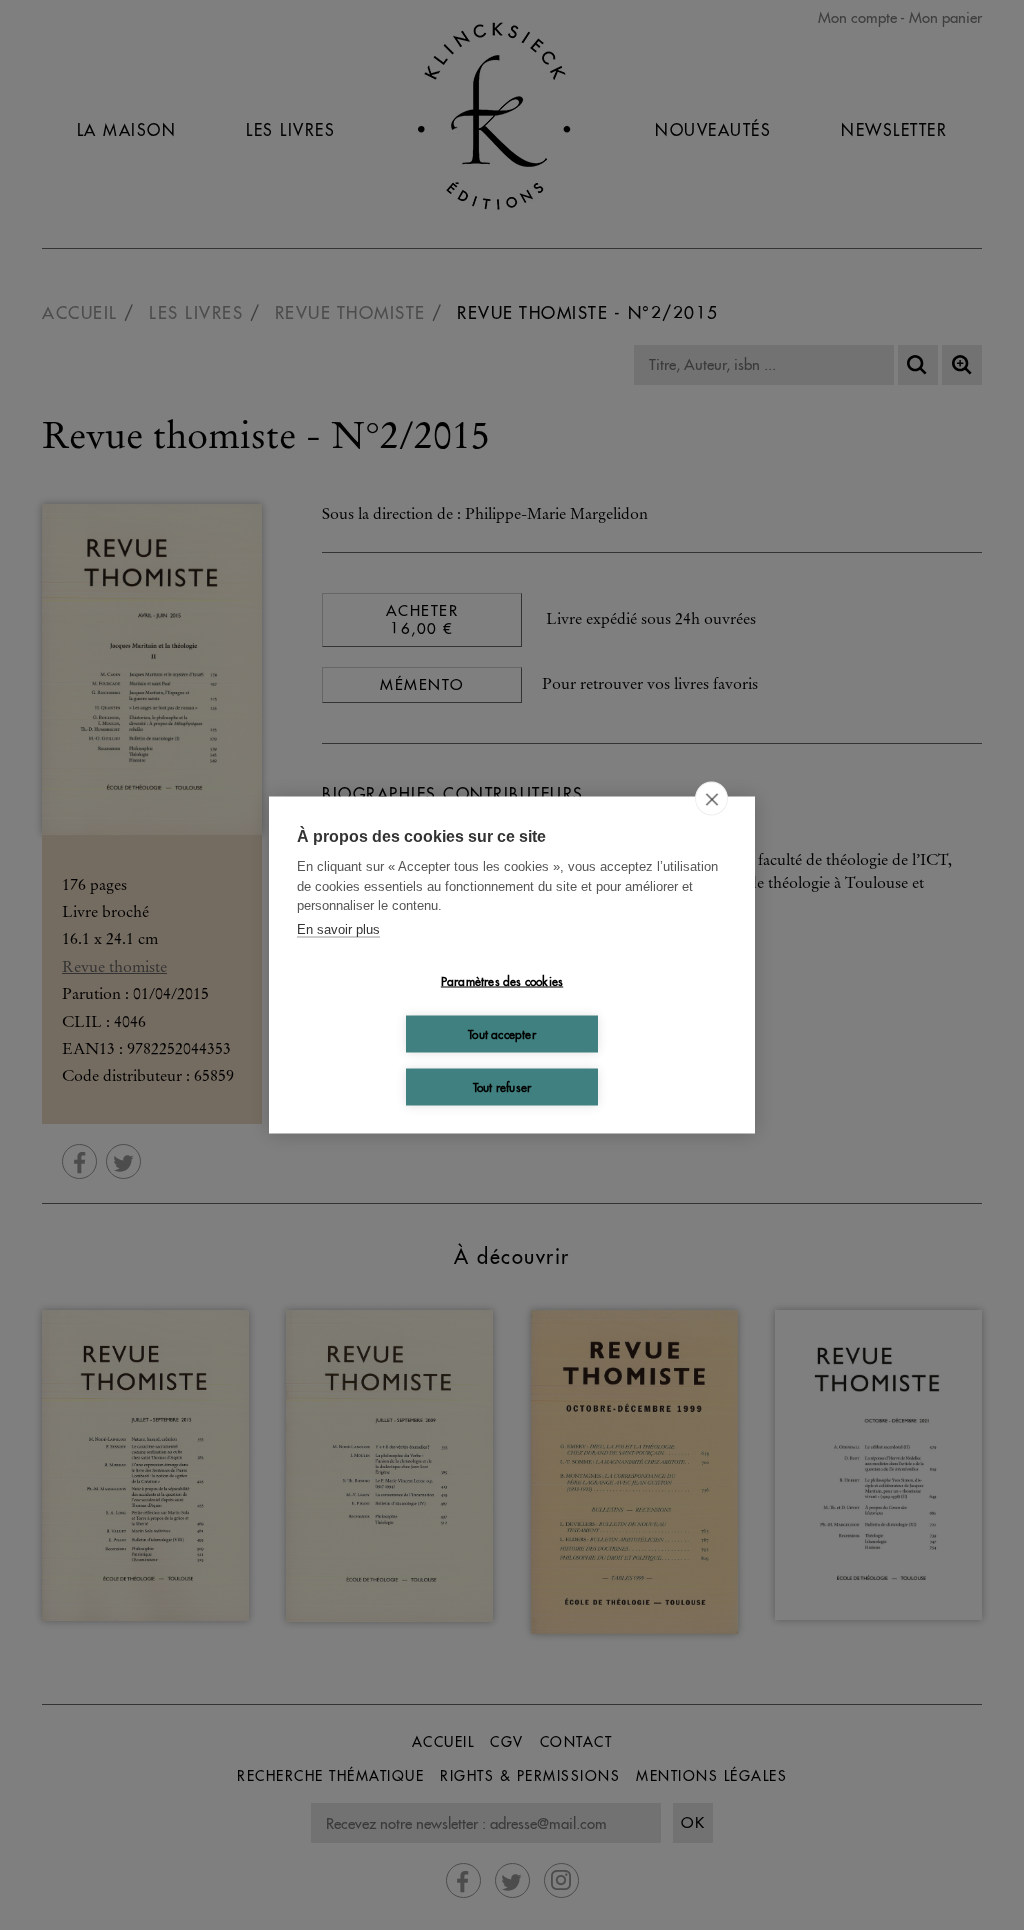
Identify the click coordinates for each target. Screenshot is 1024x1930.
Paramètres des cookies (502, 980)
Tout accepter (502, 1033)
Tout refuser (502, 1086)
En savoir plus (338, 928)
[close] (711, 799)
